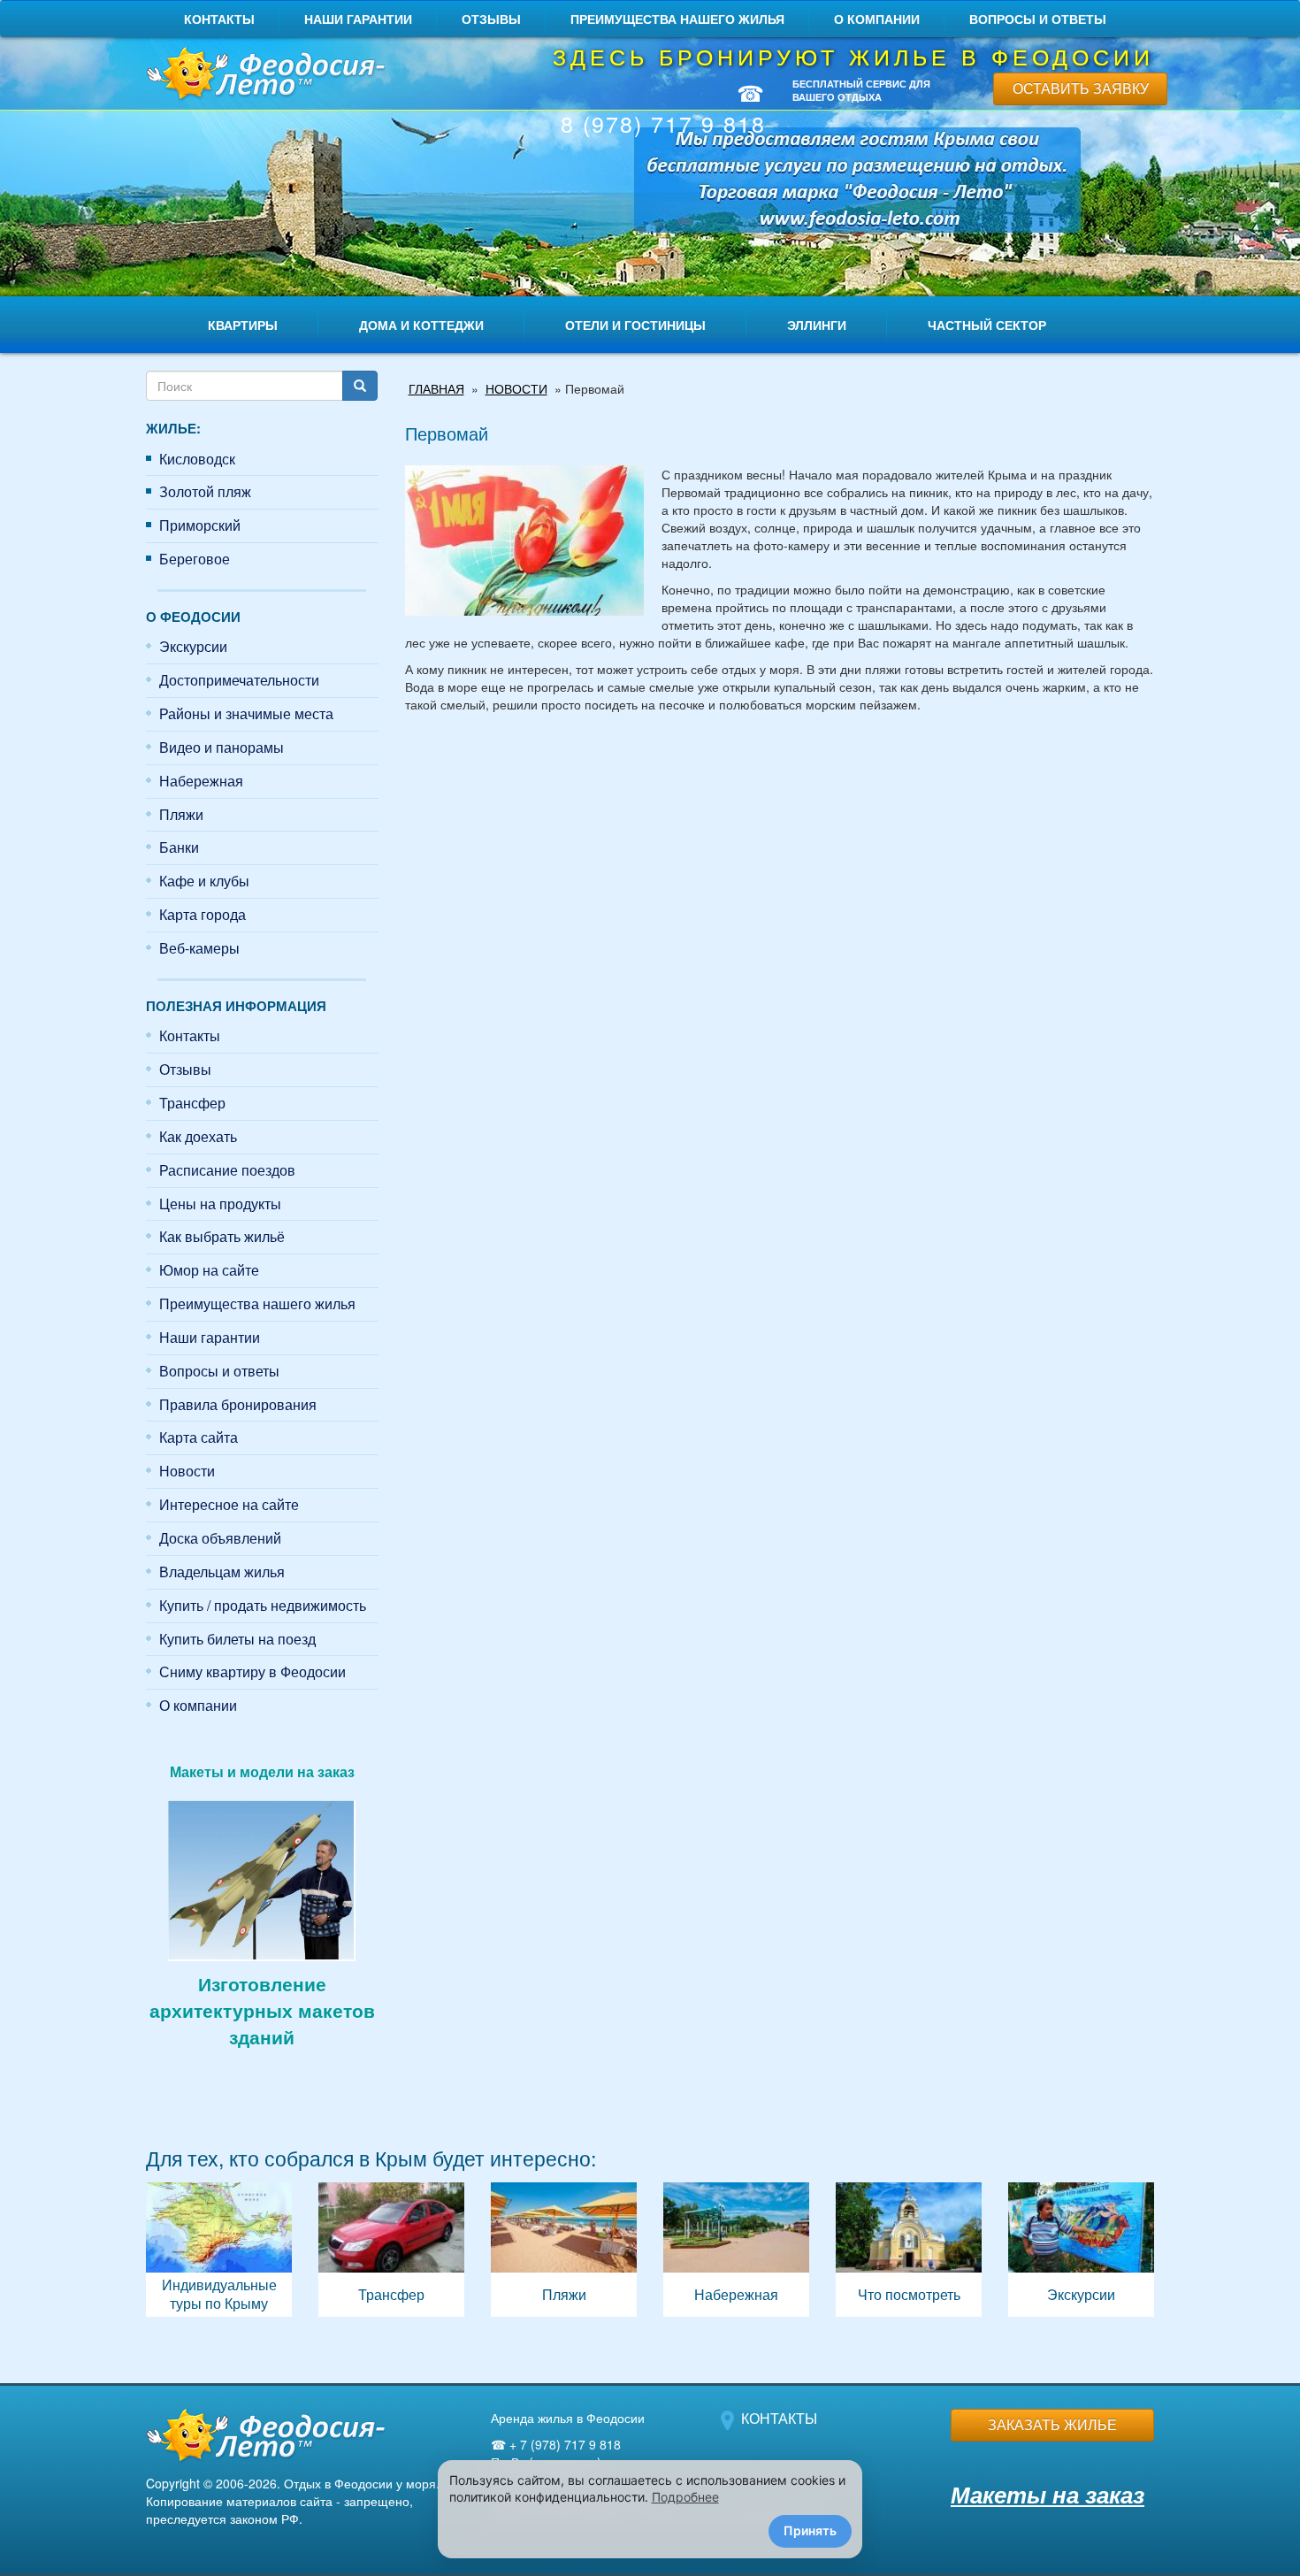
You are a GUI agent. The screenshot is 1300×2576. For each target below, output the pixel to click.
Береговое (195, 559)
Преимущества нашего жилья (677, 19)
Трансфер (192, 1103)
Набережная (201, 781)
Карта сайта (199, 1437)
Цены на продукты (220, 1204)
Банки (179, 847)
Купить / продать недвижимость (263, 1605)
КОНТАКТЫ (779, 2418)
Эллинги (817, 325)
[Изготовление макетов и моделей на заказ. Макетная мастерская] (262, 1878)
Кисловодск (197, 459)
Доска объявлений (220, 1538)
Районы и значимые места (246, 713)
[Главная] (262, 75)
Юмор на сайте (209, 1270)
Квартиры (243, 325)
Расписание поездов (227, 1170)
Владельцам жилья (222, 1572)
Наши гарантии (358, 19)
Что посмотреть (909, 2250)
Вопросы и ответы (1038, 19)
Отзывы (491, 19)
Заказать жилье (1052, 2424)
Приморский (200, 525)
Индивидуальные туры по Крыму (219, 2250)
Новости (187, 1471)
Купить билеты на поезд (237, 1639)
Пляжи (181, 814)
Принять (810, 2530)
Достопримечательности (239, 680)
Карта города (203, 914)
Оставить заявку (1081, 88)
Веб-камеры (199, 948)
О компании (877, 19)
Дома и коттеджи (421, 325)
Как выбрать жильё (222, 1236)
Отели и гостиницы (635, 325)
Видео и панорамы (222, 747)
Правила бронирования (238, 1404)
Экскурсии (193, 646)
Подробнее (685, 2497)
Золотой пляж (205, 491)
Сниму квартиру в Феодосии (252, 1671)
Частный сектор (987, 325)
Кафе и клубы (204, 881)
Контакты (219, 19)
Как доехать (198, 1136)
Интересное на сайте (229, 1504)
